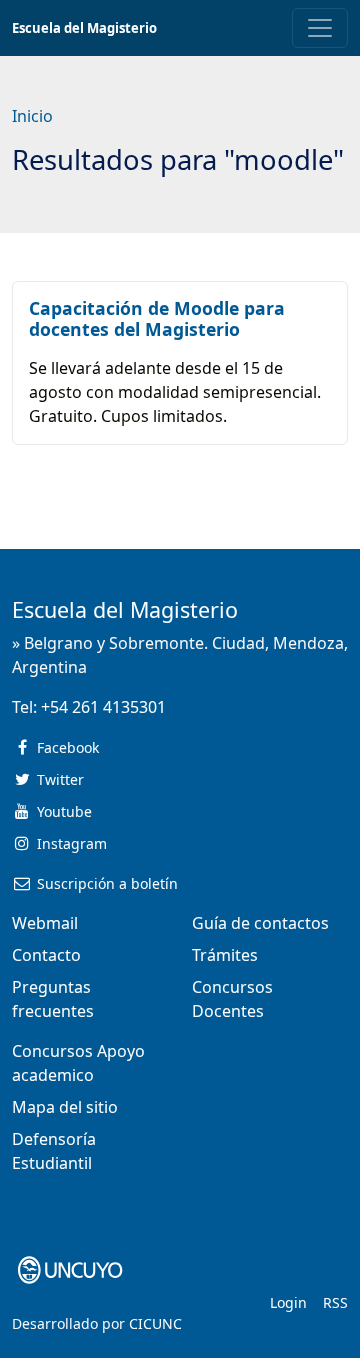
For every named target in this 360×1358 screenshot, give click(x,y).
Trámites (225, 955)
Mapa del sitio (65, 1107)
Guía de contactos (260, 923)
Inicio (32, 116)
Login (288, 1302)
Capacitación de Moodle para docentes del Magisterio (157, 318)
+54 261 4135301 (103, 707)
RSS (335, 1302)
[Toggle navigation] (320, 28)
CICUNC (155, 1323)
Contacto (46, 955)
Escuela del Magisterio (84, 28)
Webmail (45, 923)
